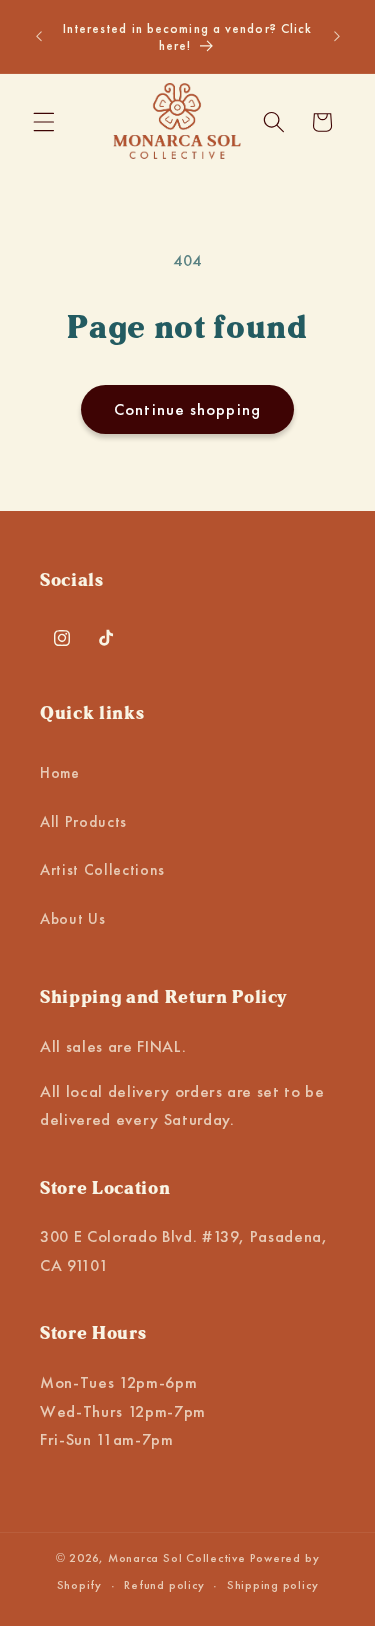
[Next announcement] (337, 37)
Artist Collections (102, 870)
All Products (83, 822)
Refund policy (164, 1585)
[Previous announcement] (39, 37)
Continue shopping (187, 409)
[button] (44, 122)
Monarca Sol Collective (177, 1558)
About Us (72, 919)
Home (60, 773)
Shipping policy (273, 1585)
